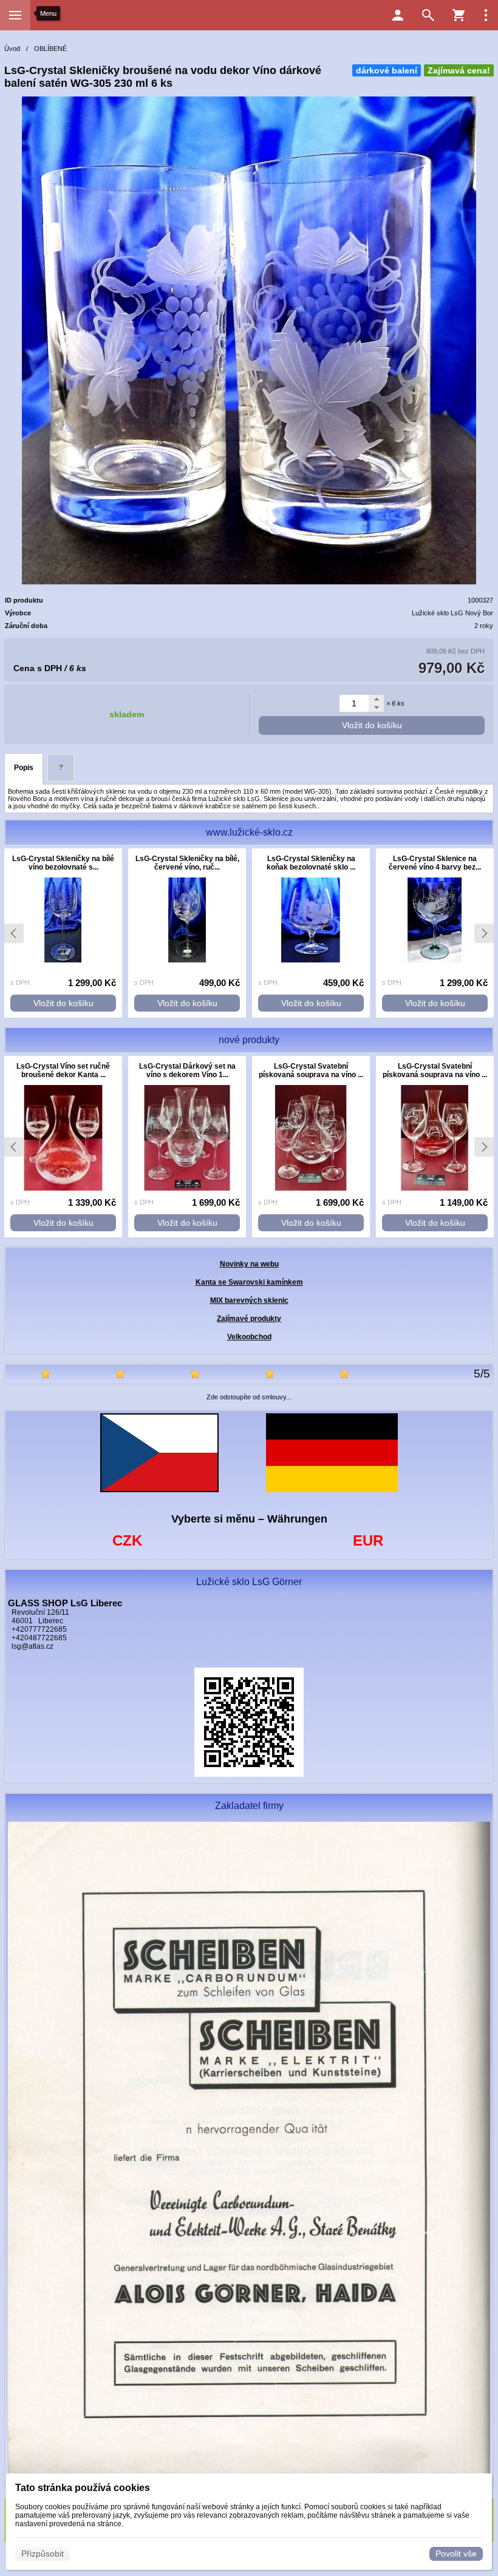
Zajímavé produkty (249, 1319)
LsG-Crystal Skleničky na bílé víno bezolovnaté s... (63, 863)
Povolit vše (456, 2554)
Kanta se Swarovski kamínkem (249, 1282)
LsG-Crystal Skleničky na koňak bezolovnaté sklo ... (311, 863)
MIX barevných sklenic (249, 1300)
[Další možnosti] (486, 15)
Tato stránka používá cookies (83, 2488)
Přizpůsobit (43, 2554)
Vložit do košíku (372, 725)
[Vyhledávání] (428, 15)
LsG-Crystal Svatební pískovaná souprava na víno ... (311, 1070)
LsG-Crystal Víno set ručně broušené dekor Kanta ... (63, 1070)
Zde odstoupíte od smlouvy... (249, 1397)
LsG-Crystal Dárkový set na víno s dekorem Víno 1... (187, 1070)
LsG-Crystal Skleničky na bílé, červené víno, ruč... (187, 863)
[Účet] (398, 15)
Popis (24, 768)
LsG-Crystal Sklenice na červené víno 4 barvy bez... (435, 863)
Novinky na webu (249, 1264)
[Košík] (459, 15)
